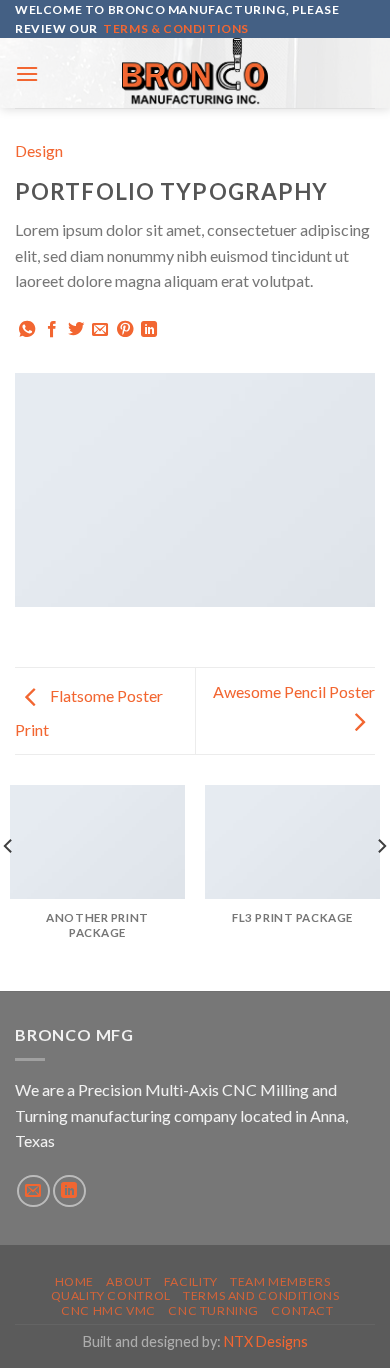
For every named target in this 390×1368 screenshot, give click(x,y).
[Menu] (27, 73)
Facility (191, 1281)
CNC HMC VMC (108, 1310)
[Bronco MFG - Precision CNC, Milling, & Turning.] (195, 73)
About (128, 1281)
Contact (302, 1310)
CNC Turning (213, 1310)
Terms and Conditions (261, 1295)
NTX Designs (266, 1341)
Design (39, 150)
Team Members (280, 1281)
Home (74, 1281)
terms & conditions (176, 28)
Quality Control (111, 1295)
